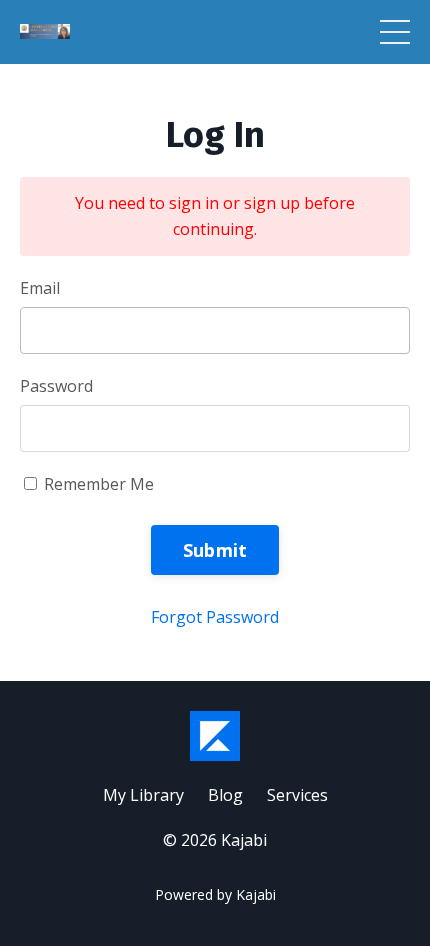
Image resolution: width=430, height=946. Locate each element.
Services (297, 795)
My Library (143, 795)
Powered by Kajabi (215, 894)
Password (56, 386)
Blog (225, 795)
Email (40, 288)
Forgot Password (215, 617)
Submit (215, 550)
